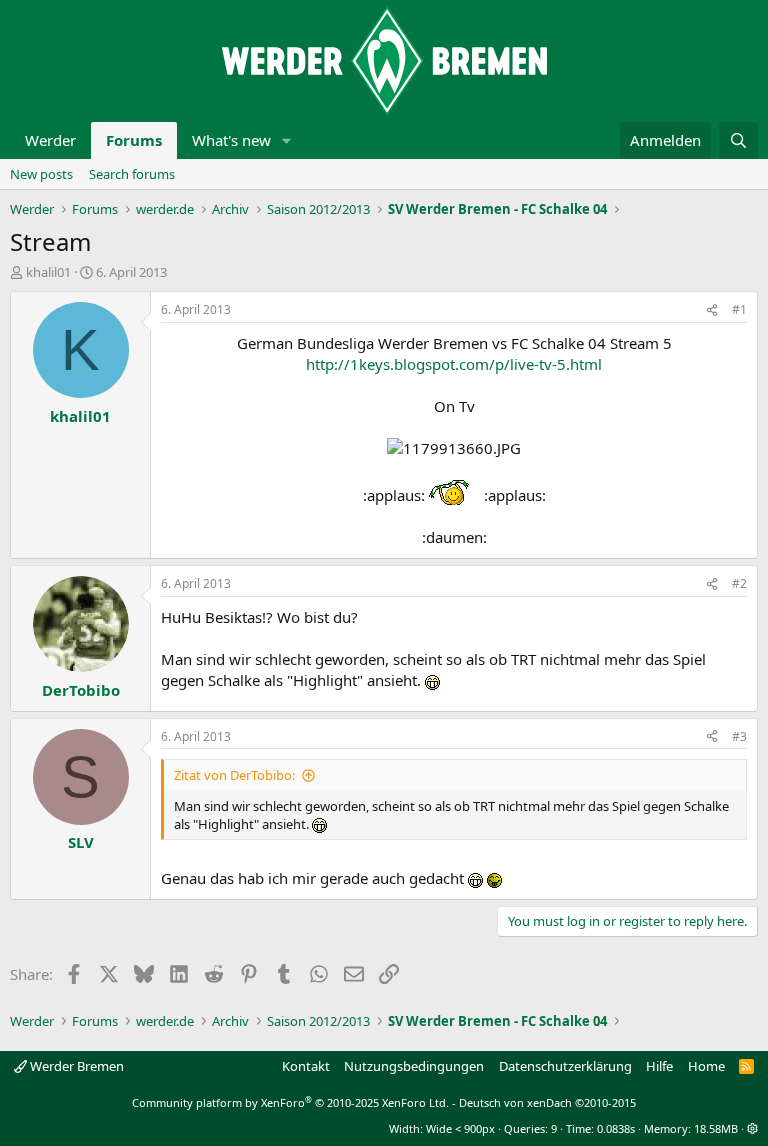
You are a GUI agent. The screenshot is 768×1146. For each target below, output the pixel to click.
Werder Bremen (75, 1066)
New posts (41, 174)
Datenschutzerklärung (565, 1066)
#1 (739, 309)
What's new (231, 140)
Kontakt (306, 1066)
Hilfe (659, 1066)
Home (706, 1066)
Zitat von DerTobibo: (234, 775)
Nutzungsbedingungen (414, 1066)
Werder (50, 140)
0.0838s (616, 1128)
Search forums (132, 174)
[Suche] (738, 140)
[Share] (712, 310)
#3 (739, 736)
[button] (287, 140)
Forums (134, 140)
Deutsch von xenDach (547, 1102)
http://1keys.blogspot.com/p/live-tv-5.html (454, 364)
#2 (739, 583)
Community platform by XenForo (290, 1102)
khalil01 (48, 272)
